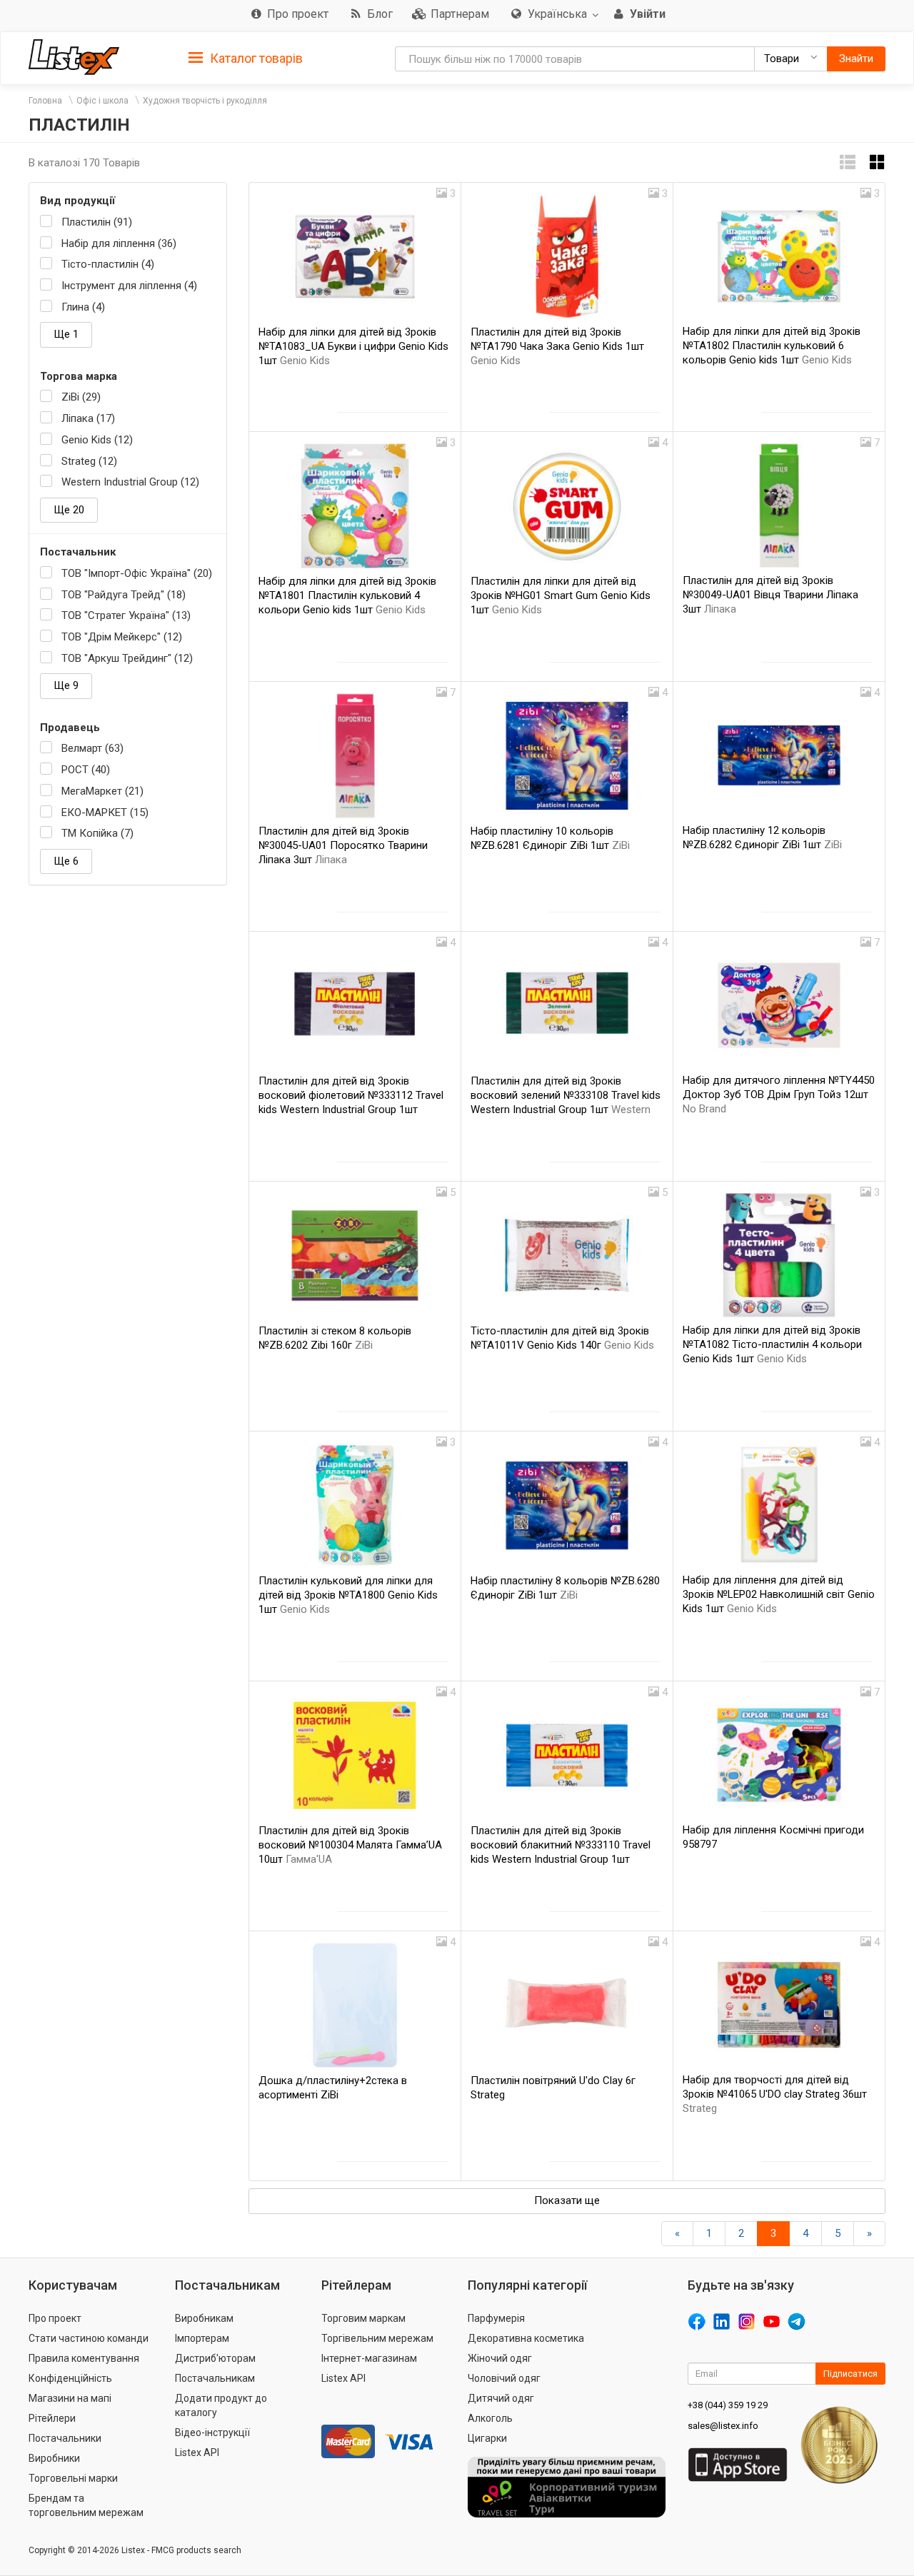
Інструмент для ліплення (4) (129, 286)
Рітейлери (52, 2418)
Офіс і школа (102, 101)
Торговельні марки (73, 2478)
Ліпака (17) (88, 418)
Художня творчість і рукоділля (205, 101)
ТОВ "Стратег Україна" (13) (126, 615)
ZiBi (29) (81, 397)
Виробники (54, 2458)
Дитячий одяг (501, 2398)
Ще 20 (69, 510)
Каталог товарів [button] (255, 58)
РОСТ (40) (86, 770)
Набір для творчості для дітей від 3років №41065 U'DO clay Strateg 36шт (775, 2094)
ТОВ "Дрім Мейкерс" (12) (122, 637)
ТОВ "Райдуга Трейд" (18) (124, 595)
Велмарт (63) (92, 748)
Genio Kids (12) (97, 440)
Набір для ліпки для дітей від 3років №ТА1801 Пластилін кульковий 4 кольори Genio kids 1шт (347, 595)
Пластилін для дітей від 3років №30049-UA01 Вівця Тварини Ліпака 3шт (770, 595)
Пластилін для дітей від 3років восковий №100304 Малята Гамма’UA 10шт (350, 1845)
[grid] (878, 162)
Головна (45, 101)
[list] (848, 162)
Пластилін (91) (97, 222)
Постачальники (65, 2438)
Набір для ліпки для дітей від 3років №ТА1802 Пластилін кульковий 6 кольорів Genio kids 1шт (772, 346)
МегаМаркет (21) (102, 791)
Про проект (55, 2318)
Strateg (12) (89, 461)
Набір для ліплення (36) (119, 243)
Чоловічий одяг (504, 2378)
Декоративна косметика (526, 2338)
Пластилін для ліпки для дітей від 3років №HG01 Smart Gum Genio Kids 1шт (561, 595)
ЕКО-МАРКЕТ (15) (105, 812)
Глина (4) (83, 307)
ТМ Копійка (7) (97, 833)
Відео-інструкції (212, 2432)
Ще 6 (66, 861)
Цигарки (487, 2438)
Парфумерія (496, 2318)
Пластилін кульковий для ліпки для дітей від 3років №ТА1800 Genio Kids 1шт (348, 1595)
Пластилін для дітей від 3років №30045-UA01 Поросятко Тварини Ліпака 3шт (343, 845)
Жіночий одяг (500, 2358)
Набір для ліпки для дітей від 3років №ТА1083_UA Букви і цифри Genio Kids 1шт (353, 346)
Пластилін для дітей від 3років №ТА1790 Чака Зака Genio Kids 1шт (557, 346)
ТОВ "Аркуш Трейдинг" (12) (127, 658)
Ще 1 (66, 334)
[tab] (246, 57)
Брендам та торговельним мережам (86, 2505)
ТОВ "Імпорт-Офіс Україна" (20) (137, 573)
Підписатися (850, 2374)
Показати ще (567, 2200)
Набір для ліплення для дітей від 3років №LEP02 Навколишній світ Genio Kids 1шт (779, 1594)
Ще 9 (66, 685)
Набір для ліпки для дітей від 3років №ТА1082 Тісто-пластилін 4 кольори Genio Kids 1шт (772, 1344)
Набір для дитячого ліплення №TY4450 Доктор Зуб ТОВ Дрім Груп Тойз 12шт (779, 1095)
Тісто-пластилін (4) (108, 264)
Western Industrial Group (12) (130, 482)
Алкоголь (490, 2418)
